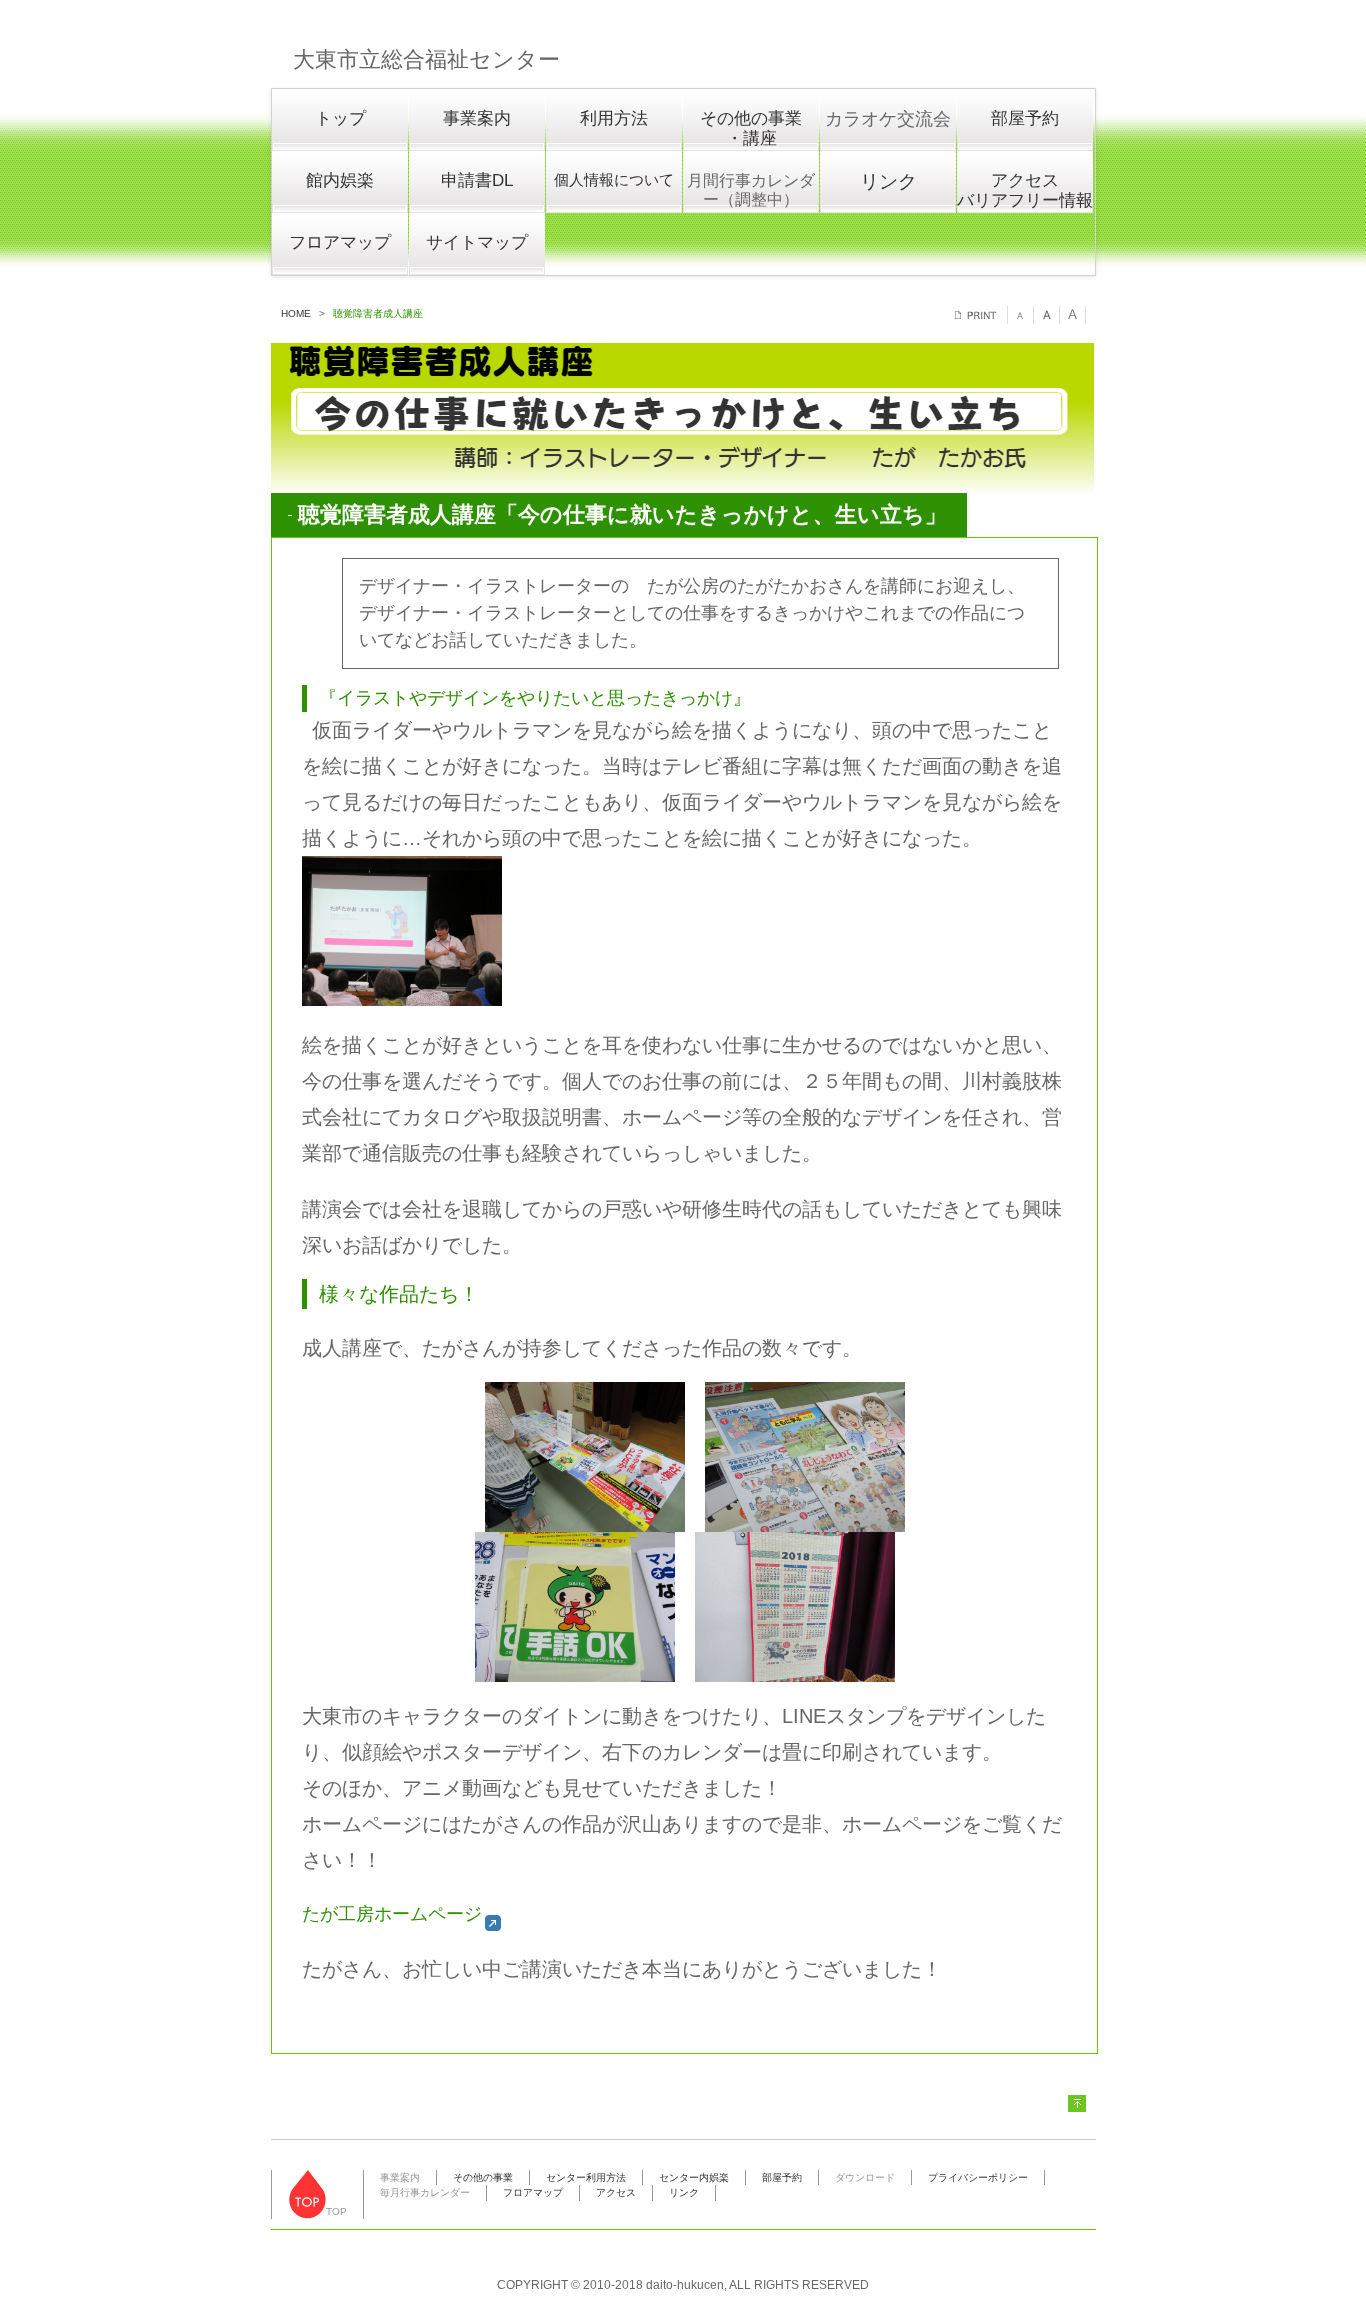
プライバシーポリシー (978, 2177)
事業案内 (477, 118)
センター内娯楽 (694, 2177)
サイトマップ (477, 242)
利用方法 (614, 118)
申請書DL (477, 180)
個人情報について (614, 179)
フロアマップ (340, 242)
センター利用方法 (586, 2177)
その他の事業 (483, 2177)
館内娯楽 (340, 180)
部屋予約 (1025, 118)
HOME (296, 313)
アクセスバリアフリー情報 (1025, 191)
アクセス (616, 2192)
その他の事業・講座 (751, 129)
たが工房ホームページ (392, 1914)
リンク (888, 181)
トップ (340, 118)
